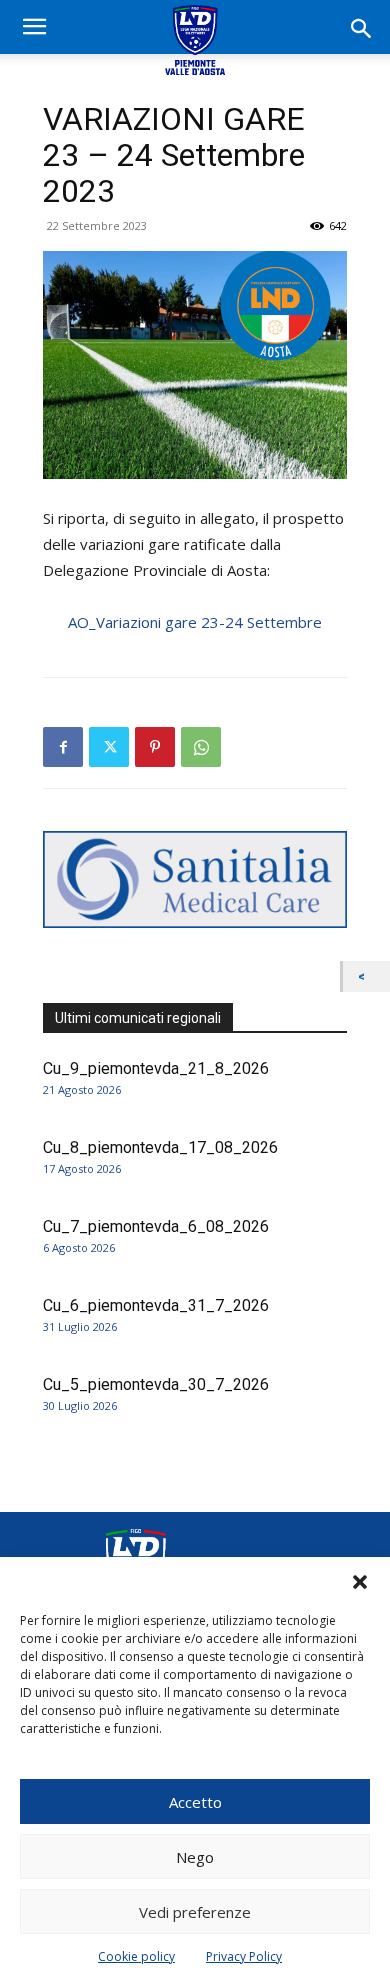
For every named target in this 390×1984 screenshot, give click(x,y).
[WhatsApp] (201, 747)
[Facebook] (63, 747)
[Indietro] (366, 976)
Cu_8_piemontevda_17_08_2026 (160, 1147)
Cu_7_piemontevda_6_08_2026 (156, 1226)
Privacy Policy (244, 1956)
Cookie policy (136, 1956)
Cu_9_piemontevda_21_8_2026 (156, 1068)
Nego (195, 1857)
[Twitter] (109, 747)
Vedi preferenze (195, 1912)
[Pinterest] (155, 747)
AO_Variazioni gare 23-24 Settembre (195, 622)
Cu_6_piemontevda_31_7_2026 (156, 1305)
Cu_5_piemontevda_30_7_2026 (156, 1384)
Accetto (195, 1802)
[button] (360, 1582)
